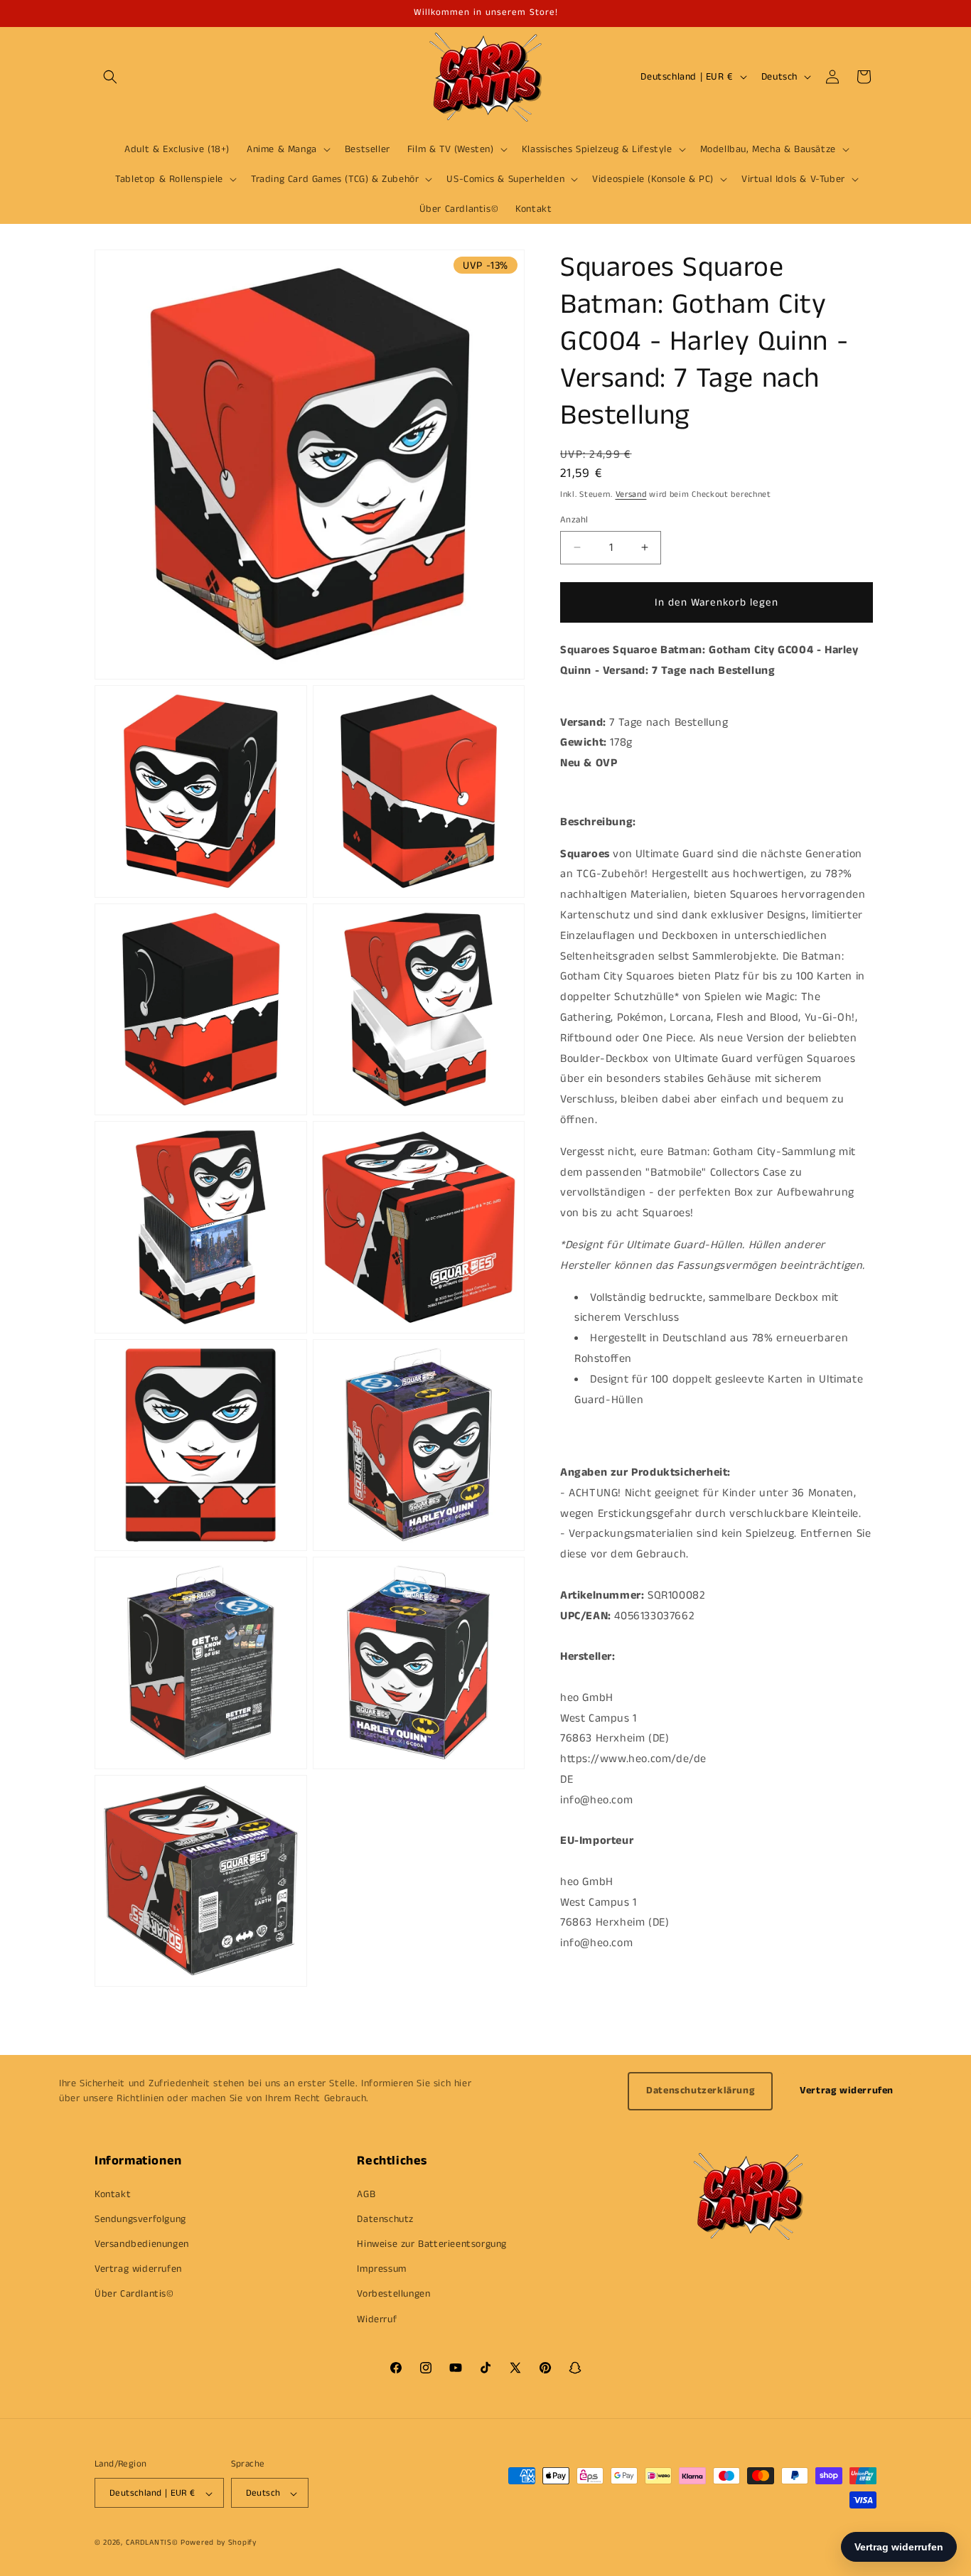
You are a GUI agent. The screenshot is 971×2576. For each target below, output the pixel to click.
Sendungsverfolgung (140, 2218)
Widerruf (377, 2319)
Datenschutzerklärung (700, 2091)
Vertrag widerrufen (847, 2091)
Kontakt (113, 2194)
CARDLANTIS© (152, 2543)
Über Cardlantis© (134, 2294)
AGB (366, 2194)
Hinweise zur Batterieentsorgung (432, 2243)
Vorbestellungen (393, 2294)
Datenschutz (385, 2218)
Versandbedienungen (142, 2243)
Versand (631, 494)
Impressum (381, 2269)
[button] (110, 77)
